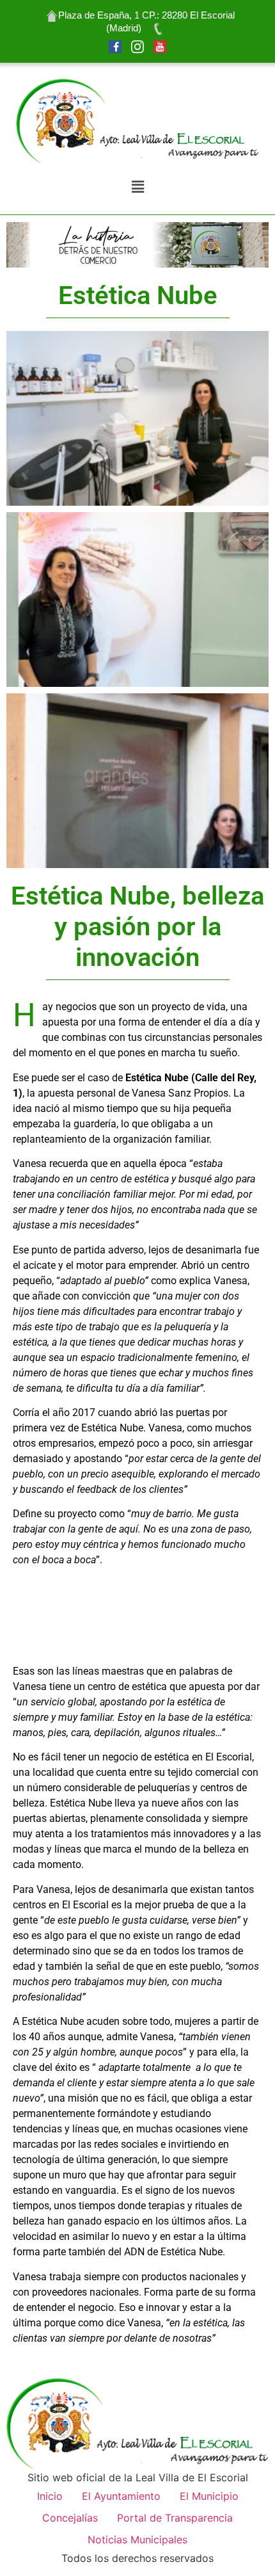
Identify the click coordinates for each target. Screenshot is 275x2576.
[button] (137, 187)
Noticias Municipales (137, 2540)
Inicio (50, 2496)
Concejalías (70, 2518)
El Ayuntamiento (121, 2496)
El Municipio (209, 2496)
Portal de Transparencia (175, 2518)
